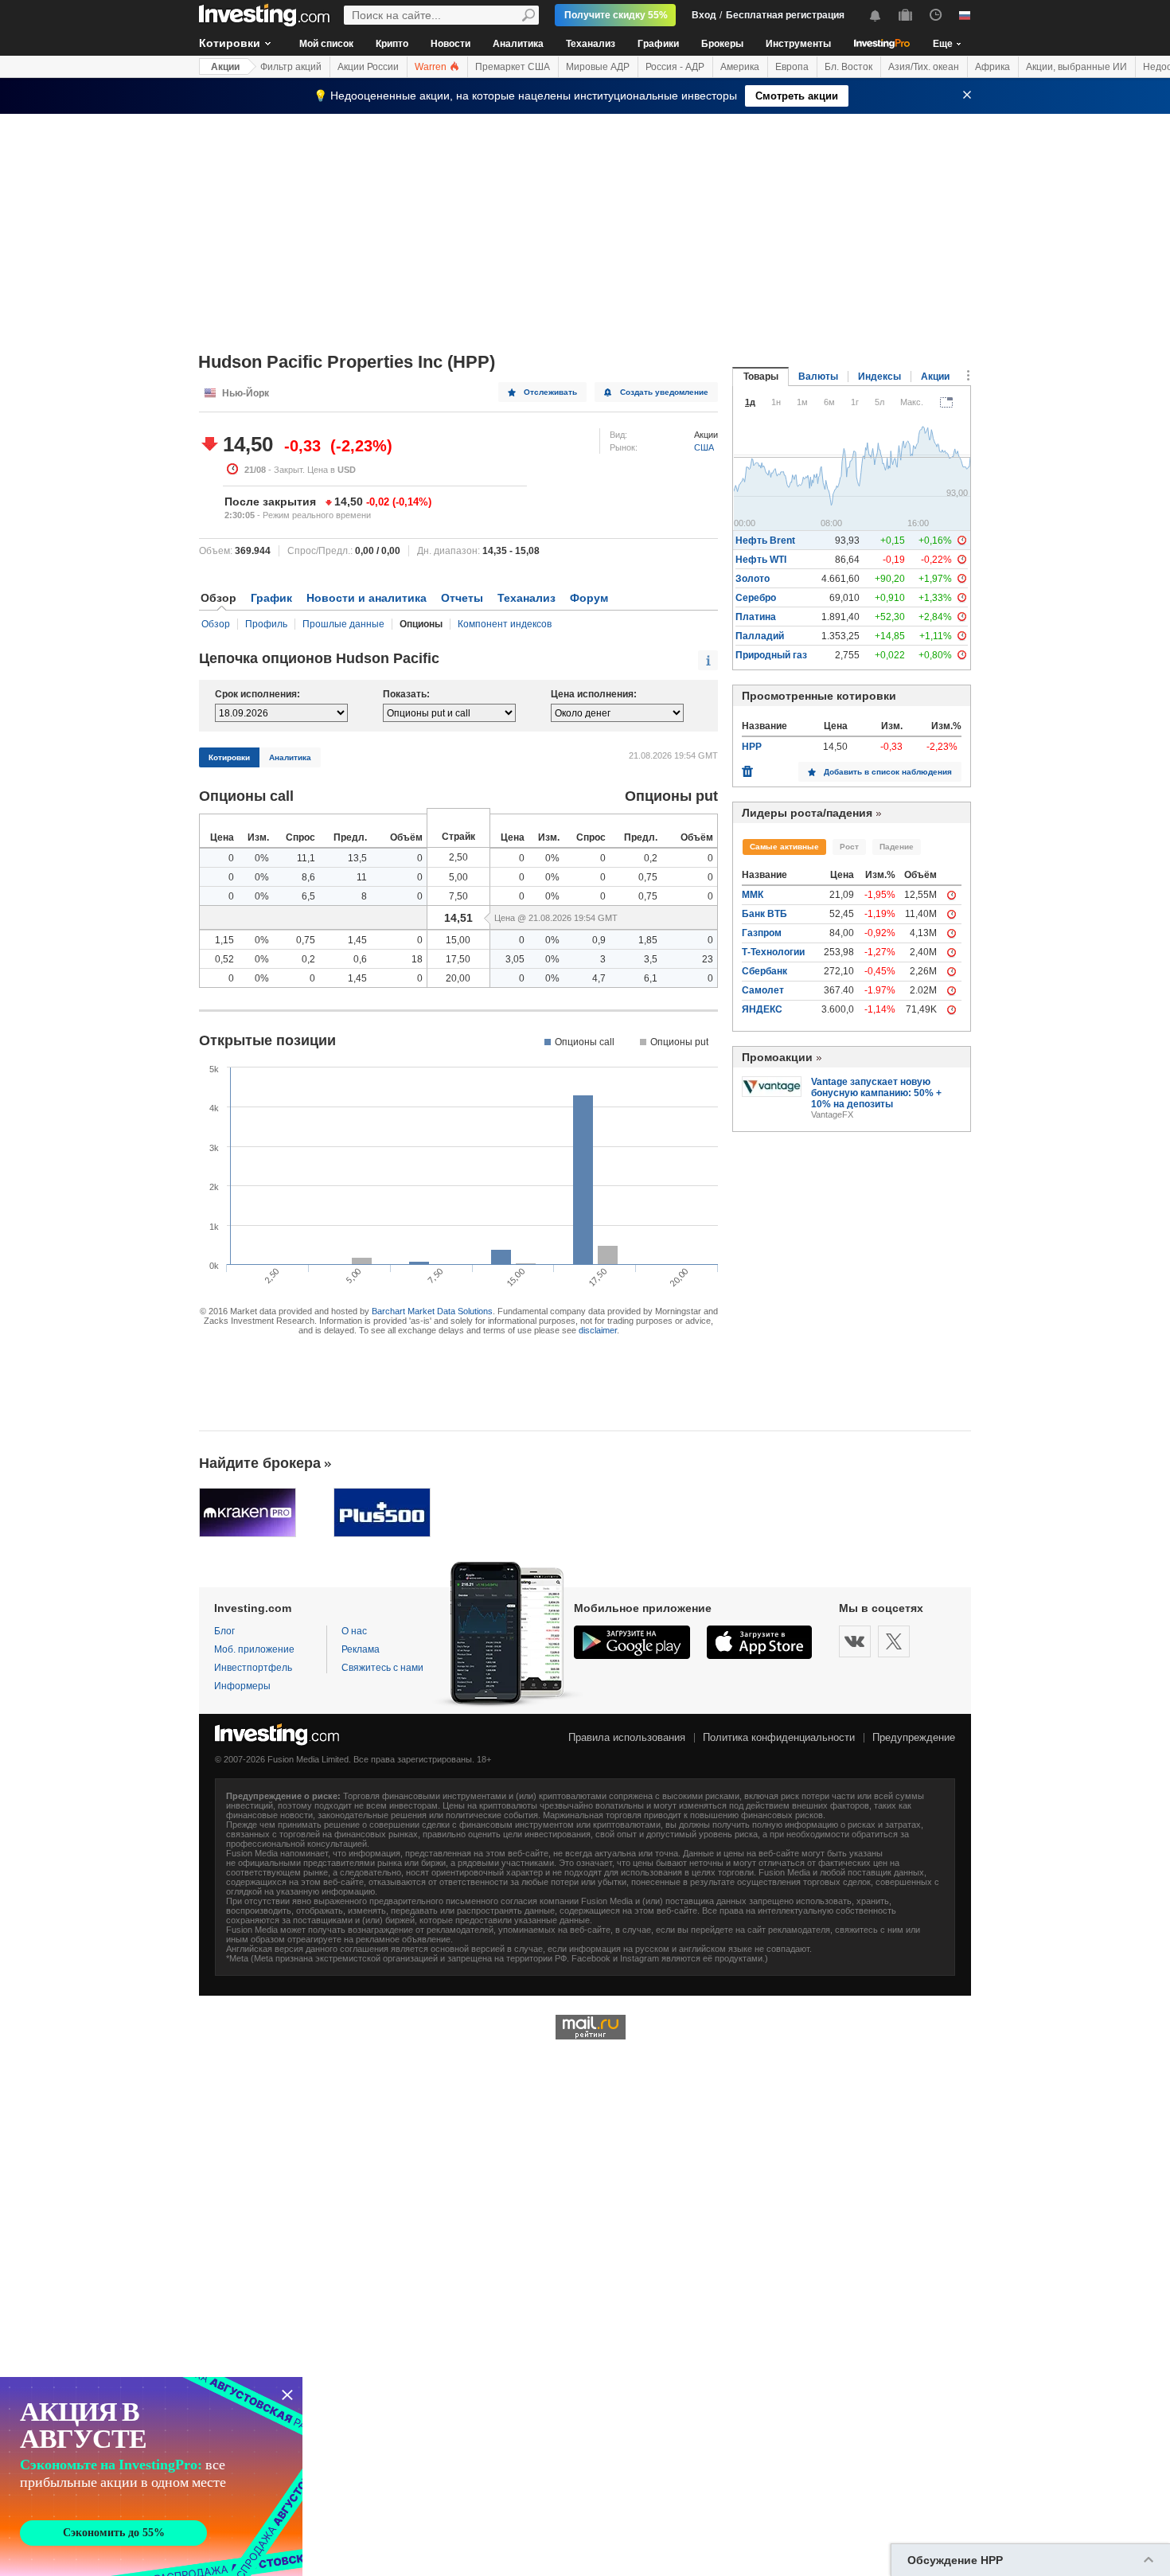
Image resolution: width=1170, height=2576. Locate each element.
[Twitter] (894, 1641)
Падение (897, 847)
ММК (753, 895)
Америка (740, 67)
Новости (450, 44)
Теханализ (591, 44)
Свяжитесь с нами (382, 1668)
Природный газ (771, 655)
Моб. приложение (254, 1649)
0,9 (599, 940)
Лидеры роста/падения (807, 813)
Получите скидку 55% (616, 15)
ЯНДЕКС (762, 1009)
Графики (658, 44)
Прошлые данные (343, 624)
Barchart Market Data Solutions (432, 1311)
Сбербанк (764, 971)
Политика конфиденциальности (779, 1737)
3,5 (651, 959)
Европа (792, 67)
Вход (704, 15)
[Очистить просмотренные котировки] (747, 767)
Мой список (326, 44)
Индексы (879, 377)
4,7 (599, 978)
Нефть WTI (761, 560)
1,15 (224, 940)
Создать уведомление (664, 392)
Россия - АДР (675, 67)
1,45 (357, 940)
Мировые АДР (598, 67)
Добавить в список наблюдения (888, 772)
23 (708, 959)
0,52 (224, 959)
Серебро (756, 598)
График (271, 598)
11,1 (306, 858)
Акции (225, 67)
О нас (354, 1631)
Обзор (216, 624)
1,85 (648, 940)
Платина (756, 617)
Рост (849, 847)
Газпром (762, 933)
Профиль (266, 624)
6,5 (308, 896)
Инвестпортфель (253, 1668)
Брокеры (722, 44)
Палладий (760, 636)
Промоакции (777, 1057)
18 (417, 959)
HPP (752, 747)
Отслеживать (550, 392)
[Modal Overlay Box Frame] (151, 2476)
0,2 (651, 858)
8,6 (308, 877)
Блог (224, 1631)
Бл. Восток (848, 67)
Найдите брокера (260, 1463)
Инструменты (798, 44)
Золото (753, 579)
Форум (589, 598)
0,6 (360, 959)
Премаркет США (513, 67)
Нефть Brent (765, 541)
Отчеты (462, 598)
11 (362, 877)
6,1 (651, 978)
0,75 (648, 877)
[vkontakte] (855, 1641)
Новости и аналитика (367, 598)
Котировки (230, 43)
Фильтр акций (291, 67)
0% (262, 858)
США (704, 447)
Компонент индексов (505, 624)
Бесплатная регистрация (785, 15)
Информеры (242, 1686)
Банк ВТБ (764, 914)
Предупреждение (914, 1737)
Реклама (361, 1649)
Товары (761, 377)
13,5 (357, 858)
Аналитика (518, 44)
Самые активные (784, 847)
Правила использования (627, 1737)
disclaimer (598, 1330)
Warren (432, 67)
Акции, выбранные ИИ (1076, 67)
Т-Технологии (773, 952)
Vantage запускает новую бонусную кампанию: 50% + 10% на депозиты (876, 1093)
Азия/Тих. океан (924, 67)
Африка (993, 67)
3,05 (515, 959)
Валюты (818, 377)
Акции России (368, 67)
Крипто (392, 44)
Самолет (763, 990)
